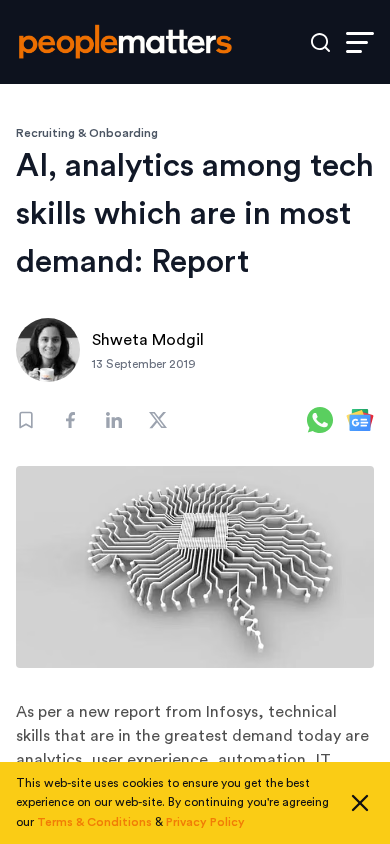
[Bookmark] (26, 420)
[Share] (70, 420)
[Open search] (320, 42)
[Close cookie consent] (360, 803)
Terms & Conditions (94, 822)
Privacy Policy (205, 822)
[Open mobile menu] (360, 42)
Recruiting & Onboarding (87, 133)
